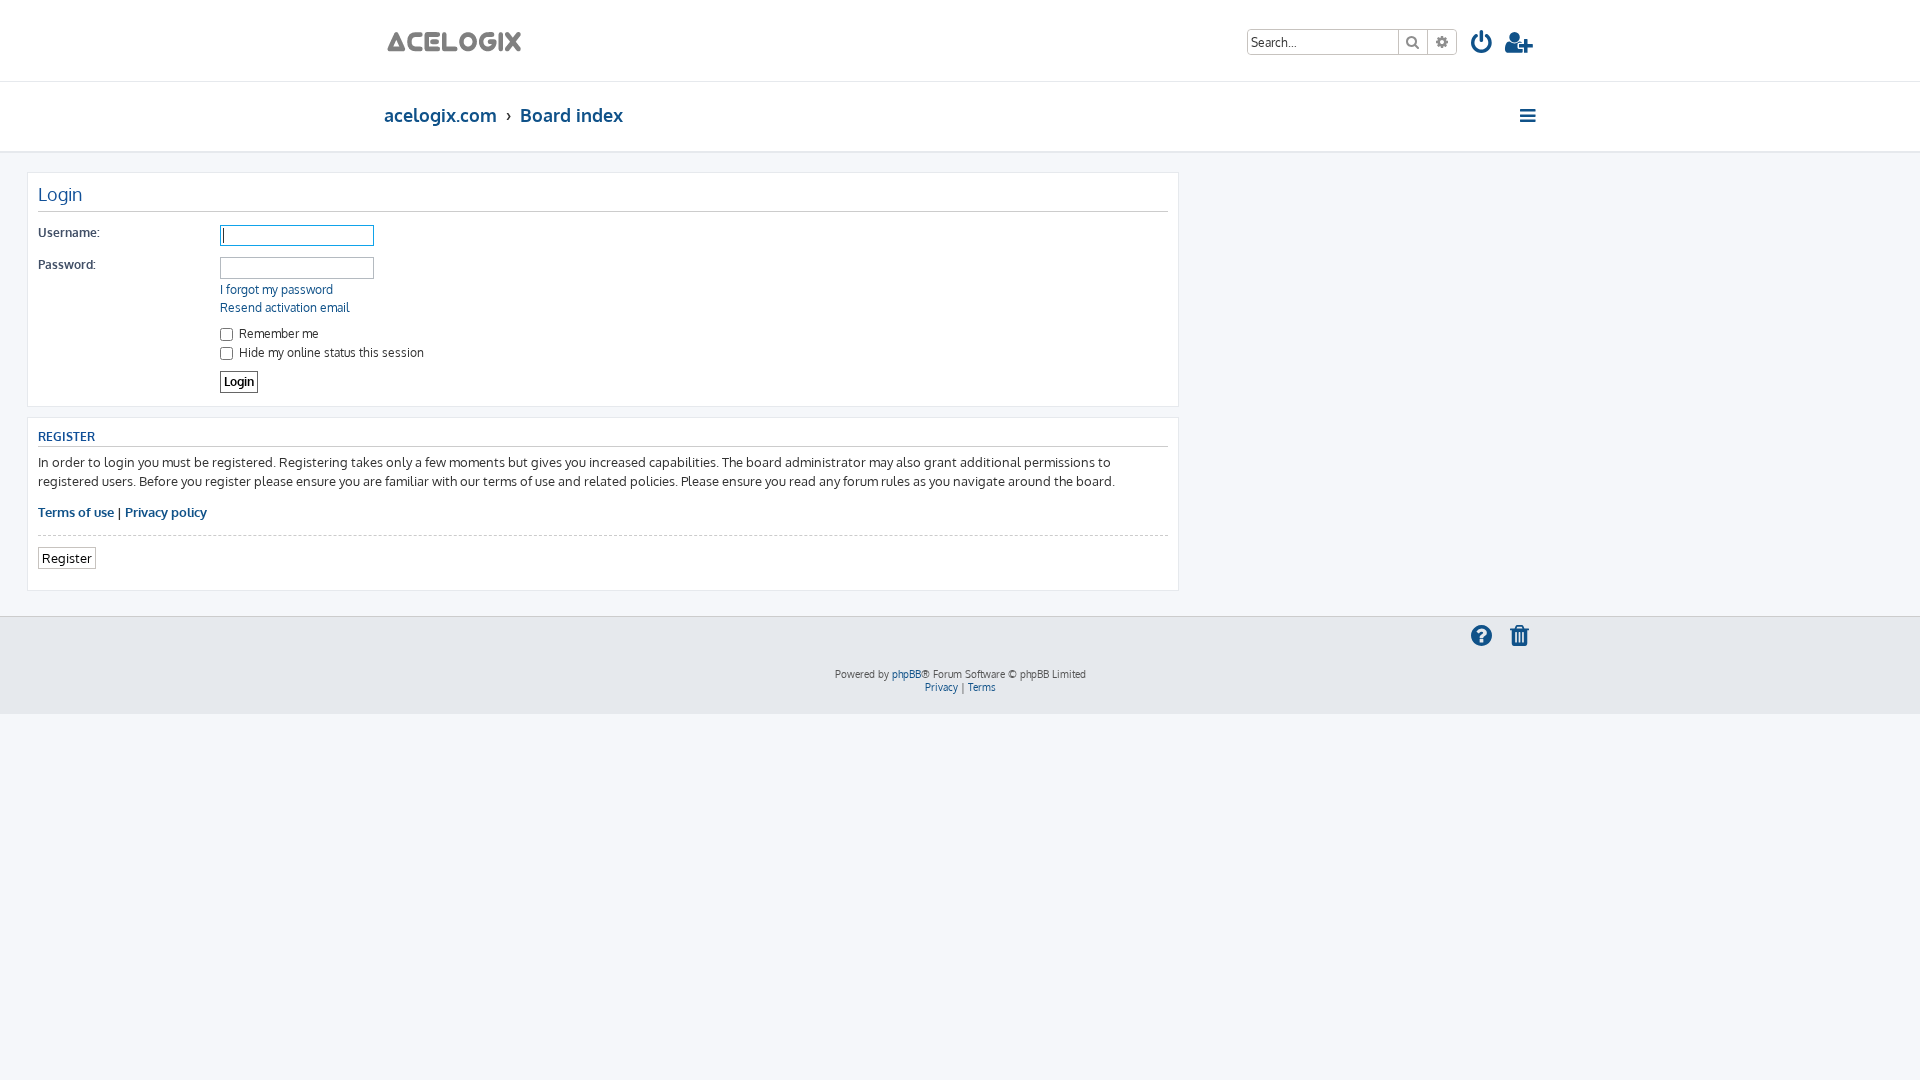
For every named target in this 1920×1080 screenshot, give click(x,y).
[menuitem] (1482, 45)
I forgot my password (276, 289)
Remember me (277, 333)
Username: (69, 232)
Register (67, 557)
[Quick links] (1529, 115)
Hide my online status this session (330, 352)
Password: (67, 264)
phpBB (906, 674)
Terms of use (76, 511)
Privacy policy (166, 511)
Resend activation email (284, 307)
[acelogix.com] (460, 40)
